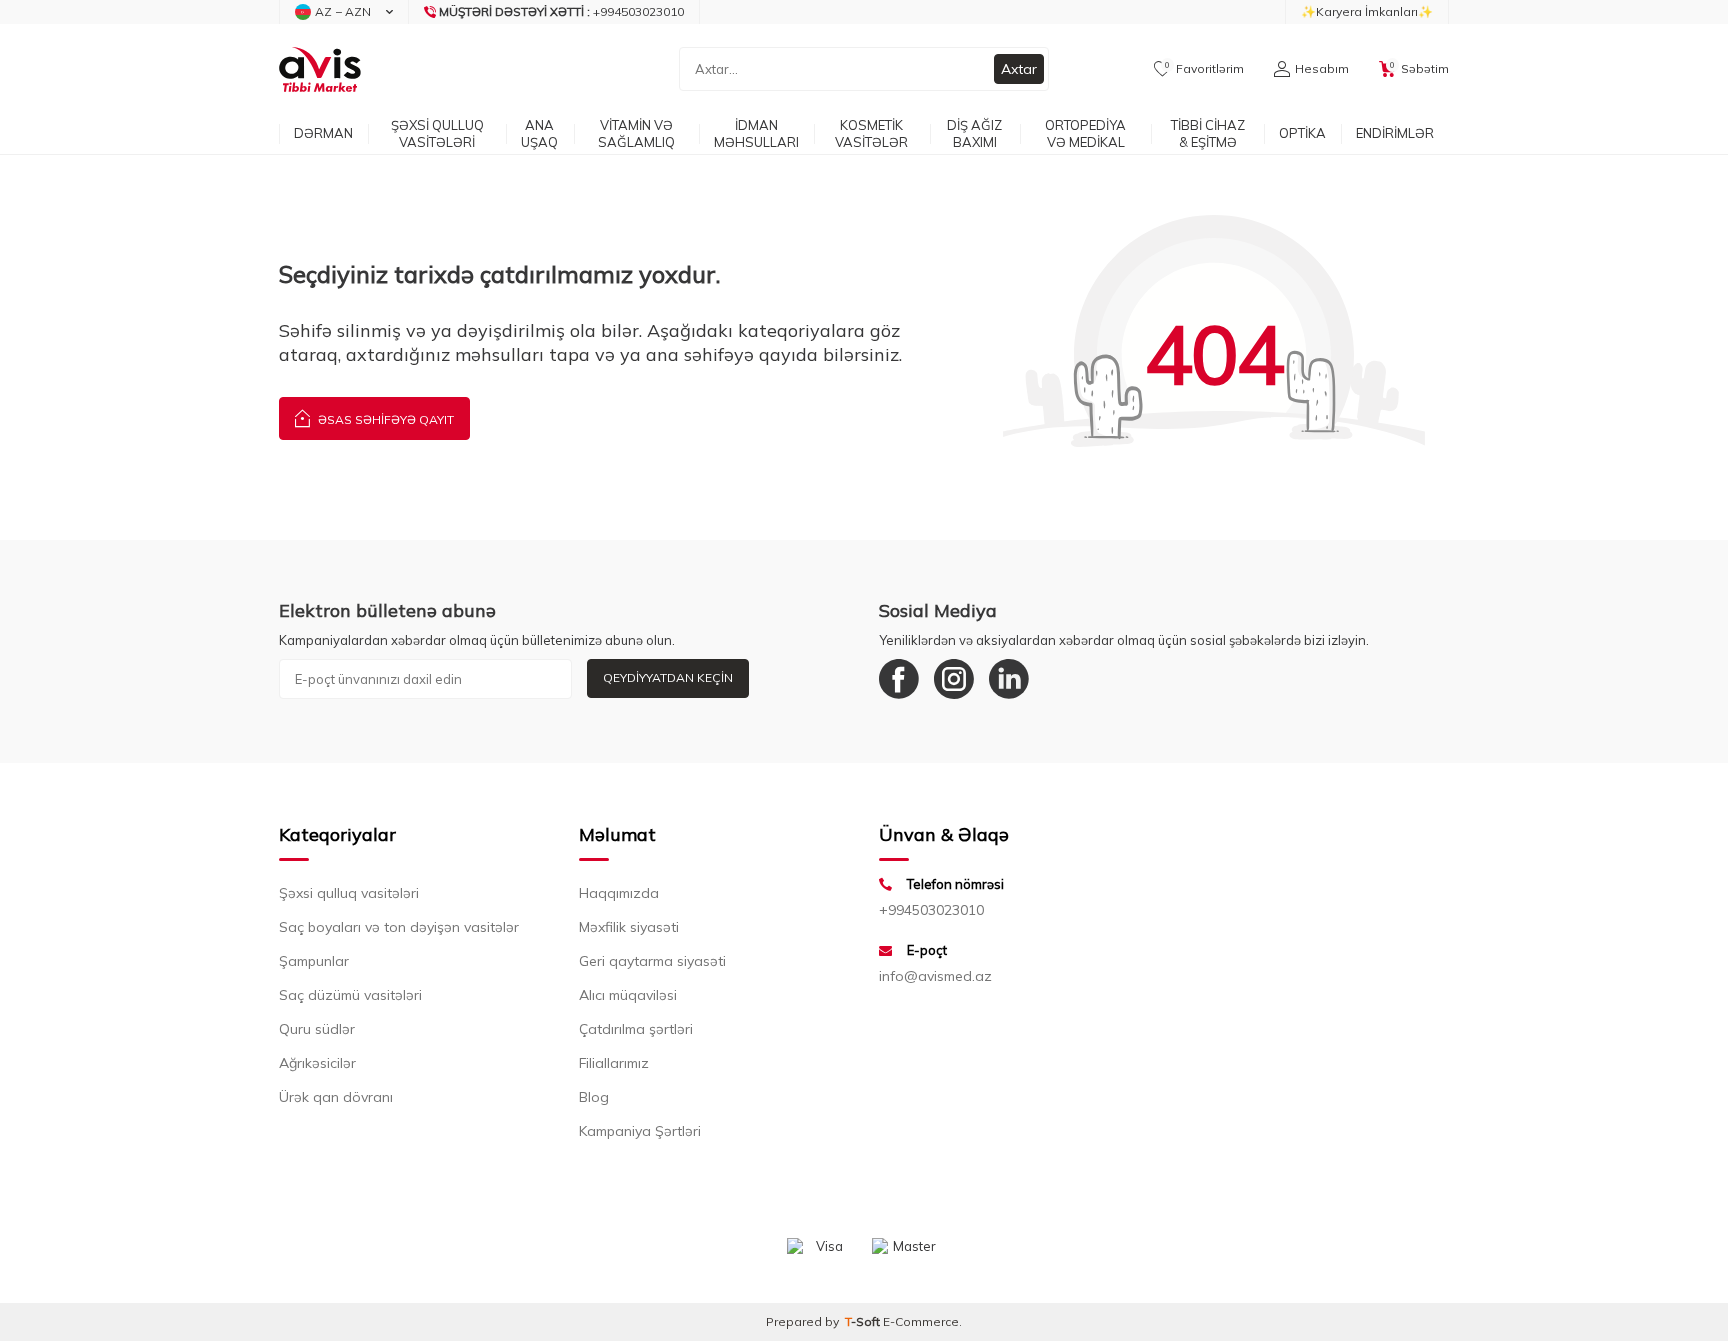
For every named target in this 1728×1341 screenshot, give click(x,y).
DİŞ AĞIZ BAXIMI (974, 133)
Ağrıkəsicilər (317, 1063)
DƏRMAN (323, 133)
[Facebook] (899, 679)
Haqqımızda (619, 893)
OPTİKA (1302, 133)
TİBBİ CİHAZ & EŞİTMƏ (1208, 133)
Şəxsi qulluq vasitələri (349, 893)
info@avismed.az (935, 976)
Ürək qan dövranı (336, 1097)
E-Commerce (921, 1321)
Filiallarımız (614, 1063)
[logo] (320, 69)
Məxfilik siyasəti (629, 927)
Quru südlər (317, 1029)
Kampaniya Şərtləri (640, 1131)
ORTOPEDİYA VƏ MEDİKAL (1085, 133)
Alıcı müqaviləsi (628, 995)
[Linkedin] (1009, 679)
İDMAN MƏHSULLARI (756, 133)
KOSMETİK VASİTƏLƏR (871, 133)
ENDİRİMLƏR (1395, 133)
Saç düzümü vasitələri (350, 995)
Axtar (1019, 69)
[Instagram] (954, 679)
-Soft (864, 1321)
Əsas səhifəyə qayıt (384, 419)
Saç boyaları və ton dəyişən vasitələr (399, 927)
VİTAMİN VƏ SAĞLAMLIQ (636, 133)
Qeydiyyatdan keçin (668, 677)
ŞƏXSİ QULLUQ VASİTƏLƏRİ (437, 133)
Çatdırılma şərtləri (636, 1029)
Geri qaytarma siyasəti (652, 961)
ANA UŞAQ (539, 133)
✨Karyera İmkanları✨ (1367, 11)
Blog (594, 1097)
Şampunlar (314, 961)
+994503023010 (931, 910)
